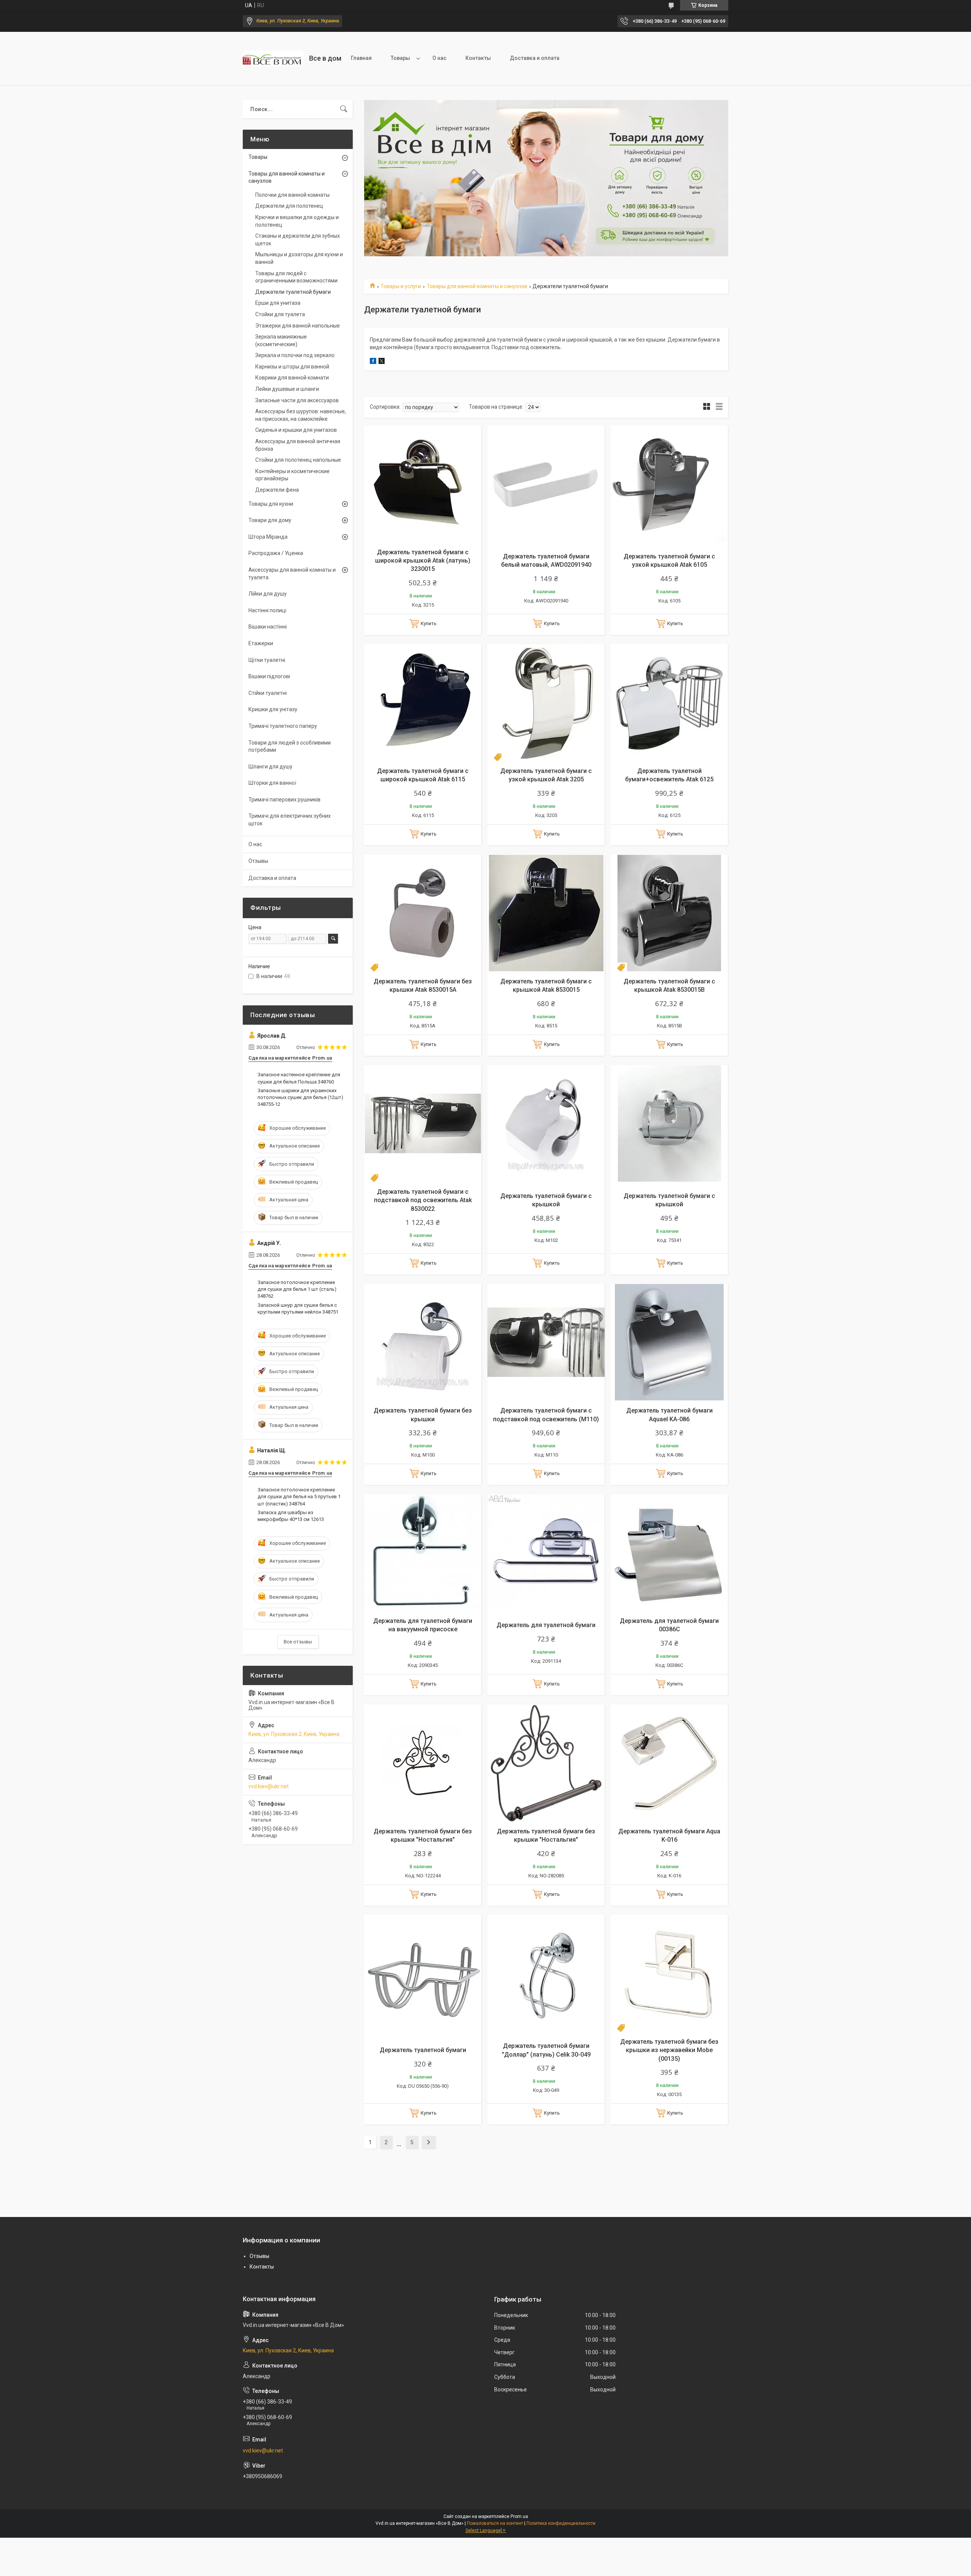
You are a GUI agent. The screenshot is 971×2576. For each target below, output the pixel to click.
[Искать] (344, 109)
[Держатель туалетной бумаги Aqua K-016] (669, 1763)
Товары (400, 58)
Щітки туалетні (267, 660)
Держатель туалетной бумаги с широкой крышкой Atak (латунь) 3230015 (423, 561)
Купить (429, 623)
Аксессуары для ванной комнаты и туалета (292, 574)
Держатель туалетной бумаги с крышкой (546, 1200)
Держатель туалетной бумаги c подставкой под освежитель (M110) (546, 1415)
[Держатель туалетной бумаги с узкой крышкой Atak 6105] (669, 484)
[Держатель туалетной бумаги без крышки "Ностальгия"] (423, 1763)
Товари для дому (270, 520)
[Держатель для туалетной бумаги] (546, 1553)
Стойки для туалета (280, 314)
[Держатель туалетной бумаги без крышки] (423, 1342)
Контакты (478, 58)
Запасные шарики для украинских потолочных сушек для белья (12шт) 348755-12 (300, 1097)
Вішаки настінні (268, 627)
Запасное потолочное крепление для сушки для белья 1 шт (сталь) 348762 (297, 1289)
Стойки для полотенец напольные (298, 460)
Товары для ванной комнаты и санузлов (477, 286)
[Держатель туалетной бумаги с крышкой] (546, 1123)
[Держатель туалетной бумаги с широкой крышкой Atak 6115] (423, 703)
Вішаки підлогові (269, 676)
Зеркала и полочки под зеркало (295, 355)
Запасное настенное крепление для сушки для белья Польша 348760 (299, 1078)
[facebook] (373, 362)
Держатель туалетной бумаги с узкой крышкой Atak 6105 (669, 561)
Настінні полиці (267, 610)
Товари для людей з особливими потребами (290, 746)
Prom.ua (519, 2516)
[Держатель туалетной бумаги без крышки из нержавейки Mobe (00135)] (669, 1973)
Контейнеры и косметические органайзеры (292, 475)
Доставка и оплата (535, 58)
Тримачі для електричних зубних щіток (290, 820)
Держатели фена (277, 490)
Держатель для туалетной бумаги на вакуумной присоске (423, 1625)
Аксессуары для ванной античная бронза (298, 445)
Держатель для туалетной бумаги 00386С (669, 1625)
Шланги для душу (270, 767)
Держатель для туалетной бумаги (546, 1625)
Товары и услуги (401, 286)
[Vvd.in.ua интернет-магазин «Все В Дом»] (273, 58)
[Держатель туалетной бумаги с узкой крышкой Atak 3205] (546, 703)
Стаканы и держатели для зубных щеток (298, 240)
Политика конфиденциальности (561, 2523)
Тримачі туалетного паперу (283, 726)
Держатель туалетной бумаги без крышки (423, 1415)
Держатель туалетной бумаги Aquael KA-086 (669, 1415)
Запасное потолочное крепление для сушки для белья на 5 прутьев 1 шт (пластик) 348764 (299, 1497)
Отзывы (258, 861)
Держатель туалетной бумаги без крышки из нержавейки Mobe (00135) (669, 2050)
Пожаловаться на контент (495, 2523)
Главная (361, 58)
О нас (439, 58)
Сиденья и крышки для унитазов (296, 430)
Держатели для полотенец (289, 206)
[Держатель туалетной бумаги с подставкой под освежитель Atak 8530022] (423, 1123)
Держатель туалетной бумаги (423, 2050)
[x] (382, 362)
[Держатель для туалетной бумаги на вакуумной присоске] (423, 1553)
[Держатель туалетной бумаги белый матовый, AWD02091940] (546, 484)
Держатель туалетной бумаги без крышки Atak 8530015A (423, 985)
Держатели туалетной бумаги (293, 292)
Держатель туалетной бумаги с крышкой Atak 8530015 (546, 985)
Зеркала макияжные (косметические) (281, 340)
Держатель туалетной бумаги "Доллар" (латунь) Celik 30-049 (546, 2050)
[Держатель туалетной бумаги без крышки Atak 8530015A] (423, 913)
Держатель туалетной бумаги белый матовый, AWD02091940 (546, 561)
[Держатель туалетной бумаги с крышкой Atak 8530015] (546, 913)
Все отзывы (298, 1642)
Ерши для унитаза (278, 303)
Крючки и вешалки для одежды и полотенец (297, 221)
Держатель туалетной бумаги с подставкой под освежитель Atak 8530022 (423, 1200)
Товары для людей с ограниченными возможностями (296, 277)
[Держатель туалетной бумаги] (423, 1973)
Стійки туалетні (268, 693)
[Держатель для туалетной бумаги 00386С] (669, 1553)
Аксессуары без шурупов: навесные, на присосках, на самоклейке (301, 415)
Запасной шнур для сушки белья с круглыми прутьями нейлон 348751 (298, 1308)
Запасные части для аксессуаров (297, 400)
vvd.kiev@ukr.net (269, 1786)
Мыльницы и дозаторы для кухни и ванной (299, 258)
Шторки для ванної (272, 783)
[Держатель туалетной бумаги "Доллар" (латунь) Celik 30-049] (546, 1973)
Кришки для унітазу (273, 709)
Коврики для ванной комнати (292, 378)
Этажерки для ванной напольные (298, 326)
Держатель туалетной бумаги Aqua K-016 (669, 1835)
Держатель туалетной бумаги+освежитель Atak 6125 (669, 775)
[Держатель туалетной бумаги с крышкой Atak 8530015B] (669, 913)
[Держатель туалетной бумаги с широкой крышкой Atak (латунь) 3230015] (423, 484)
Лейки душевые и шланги (287, 389)
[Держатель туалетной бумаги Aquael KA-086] (669, 1342)
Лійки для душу (268, 594)
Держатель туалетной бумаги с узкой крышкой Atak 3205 (546, 775)
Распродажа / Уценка (276, 553)
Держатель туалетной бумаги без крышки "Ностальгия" (423, 1835)
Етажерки (261, 643)
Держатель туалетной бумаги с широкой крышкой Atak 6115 (423, 775)
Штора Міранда (268, 537)
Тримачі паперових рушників (284, 800)
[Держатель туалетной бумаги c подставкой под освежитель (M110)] (546, 1342)
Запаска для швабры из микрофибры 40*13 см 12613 (291, 1516)
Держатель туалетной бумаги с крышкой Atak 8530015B (669, 985)
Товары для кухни (271, 504)
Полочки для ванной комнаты (292, 195)
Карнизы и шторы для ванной (292, 367)
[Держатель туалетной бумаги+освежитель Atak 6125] (669, 703)
